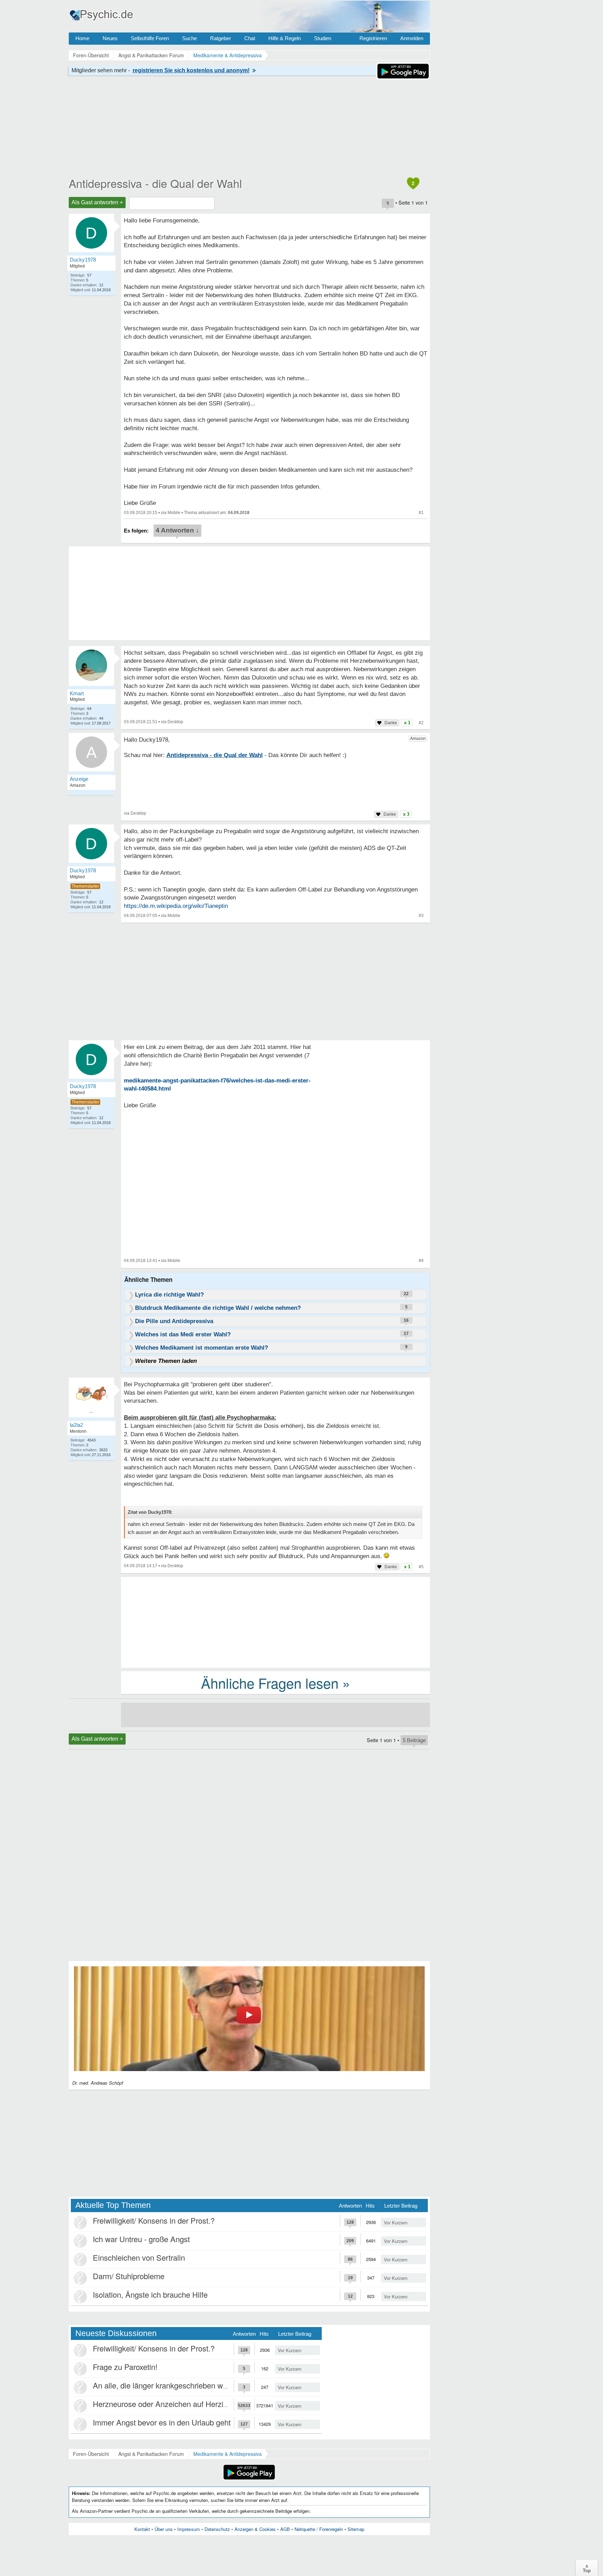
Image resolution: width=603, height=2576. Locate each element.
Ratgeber (221, 38)
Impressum (189, 2529)
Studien (323, 38)
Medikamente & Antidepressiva (228, 2454)
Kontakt (142, 2529)
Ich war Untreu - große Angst (141, 2239)
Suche (189, 38)
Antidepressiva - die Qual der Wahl (155, 183)
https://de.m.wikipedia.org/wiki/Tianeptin (176, 906)
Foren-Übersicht (91, 2454)
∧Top (587, 2568)
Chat (250, 38)
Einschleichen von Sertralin (139, 2257)
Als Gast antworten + (97, 202)
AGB (285, 2529)
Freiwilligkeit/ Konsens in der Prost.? (154, 2220)
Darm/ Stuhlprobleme (129, 2276)
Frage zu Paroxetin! (125, 2367)
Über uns (164, 2529)
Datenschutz (217, 2529)
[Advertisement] (276, 1622)
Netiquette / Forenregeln (319, 2529)
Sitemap (356, 2529)
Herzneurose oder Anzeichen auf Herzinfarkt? (170, 2404)
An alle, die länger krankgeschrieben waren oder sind (182, 2385)
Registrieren (373, 38)
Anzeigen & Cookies (255, 2529)
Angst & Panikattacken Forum (151, 2454)
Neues (110, 38)
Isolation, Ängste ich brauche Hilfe (150, 2294)
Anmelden (412, 38)
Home (82, 38)
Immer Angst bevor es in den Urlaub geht (162, 2422)
